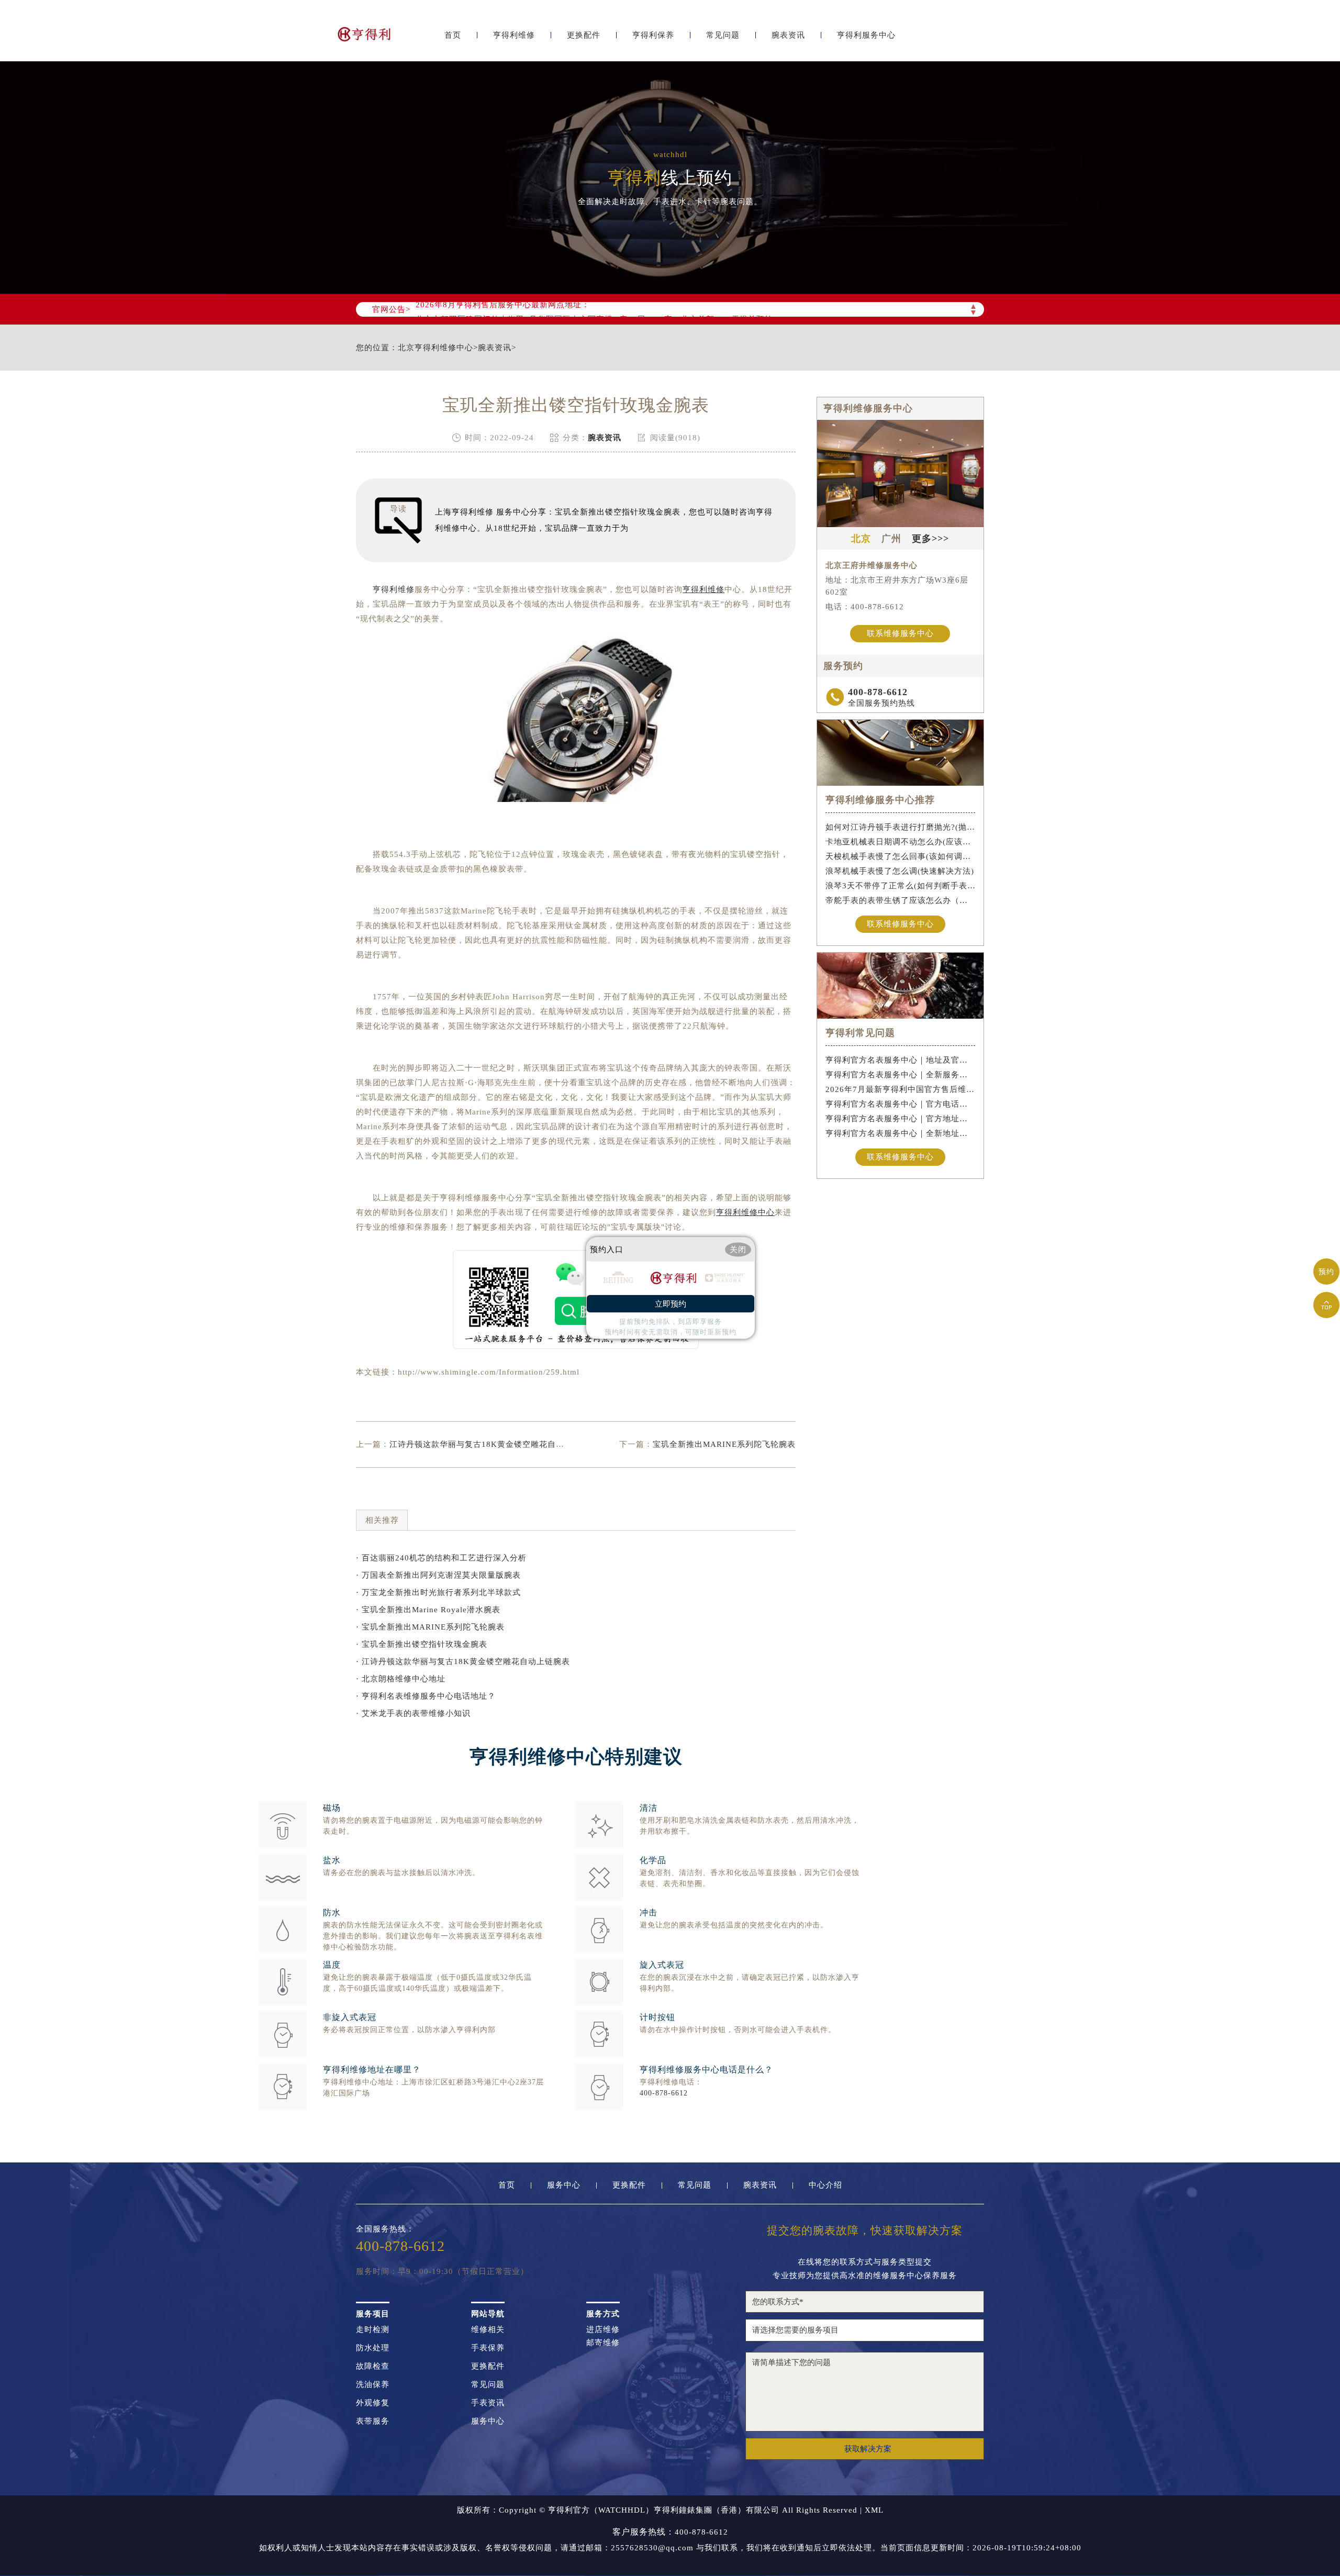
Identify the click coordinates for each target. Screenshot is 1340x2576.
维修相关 (488, 2330)
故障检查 (373, 2366)
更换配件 (584, 35)
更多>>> (930, 539)
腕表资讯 (788, 35)
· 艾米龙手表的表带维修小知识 (413, 1713)
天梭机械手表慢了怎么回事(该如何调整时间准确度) (901, 856)
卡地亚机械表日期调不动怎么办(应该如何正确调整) (901, 842)
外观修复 (373, 2403)
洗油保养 (373, 2385)
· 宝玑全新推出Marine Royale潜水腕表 (428, 1610)
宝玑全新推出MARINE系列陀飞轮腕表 (724, 1444)
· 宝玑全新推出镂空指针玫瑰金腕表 (422, 1644)
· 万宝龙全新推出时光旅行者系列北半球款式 (438, 1592)
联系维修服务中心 (900, 633)
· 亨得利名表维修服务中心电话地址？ (426, 1696)
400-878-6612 (664, 2093)
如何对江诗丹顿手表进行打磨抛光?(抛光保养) (901, 827)
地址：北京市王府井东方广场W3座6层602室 (897, 586)
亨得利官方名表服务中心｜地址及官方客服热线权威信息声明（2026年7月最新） (901, 1060)
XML (874, 2510)
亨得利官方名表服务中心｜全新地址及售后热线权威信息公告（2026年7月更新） (901, 1133)
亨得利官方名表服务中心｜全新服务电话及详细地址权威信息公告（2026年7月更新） (901, 1075)
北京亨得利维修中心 (435, 348)
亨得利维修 (514, 35)
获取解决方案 (868, 2449)
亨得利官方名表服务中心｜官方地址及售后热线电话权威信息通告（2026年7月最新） (901, 1119)
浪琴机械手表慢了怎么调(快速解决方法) (900, 871)
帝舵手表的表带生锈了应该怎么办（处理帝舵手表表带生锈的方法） (901, 900)
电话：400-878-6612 (865, 607)
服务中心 (564, 2185)
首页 (453, 35)
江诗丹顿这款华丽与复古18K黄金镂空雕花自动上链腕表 (494, 1444)
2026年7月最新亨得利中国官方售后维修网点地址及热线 (901, 1089)
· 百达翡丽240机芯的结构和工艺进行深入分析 (441, 1558)
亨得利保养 (653, 35)
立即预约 (671, 1304)
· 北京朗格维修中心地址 (401, 1679)
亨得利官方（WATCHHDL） (601, 2510)
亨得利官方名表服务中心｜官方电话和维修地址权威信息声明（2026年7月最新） (901, 1104)
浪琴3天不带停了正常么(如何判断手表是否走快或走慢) (901, 886)
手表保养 (488, 2348)
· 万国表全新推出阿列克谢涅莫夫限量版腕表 (438, 1575)
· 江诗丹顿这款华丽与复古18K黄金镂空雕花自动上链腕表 (463, 1661)
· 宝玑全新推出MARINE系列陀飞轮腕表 (430, 1627)
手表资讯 (488, 2403)
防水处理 (373, 2348)
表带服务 (373, 2421)
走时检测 (373, 2330)
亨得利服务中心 (866, 35)
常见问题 (723, 35)
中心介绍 (825, 2185)
